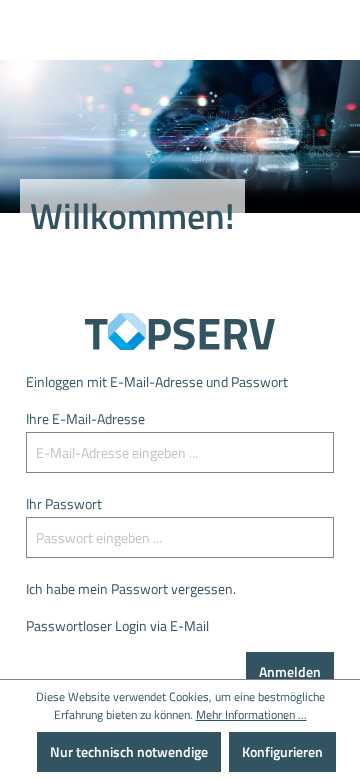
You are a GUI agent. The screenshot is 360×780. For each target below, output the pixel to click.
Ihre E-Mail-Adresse (85, 418)
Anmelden (290, 671)
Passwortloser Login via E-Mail (117, 625)
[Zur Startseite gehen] (180, 331)
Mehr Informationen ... (251, 715)
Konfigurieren (282, 751)
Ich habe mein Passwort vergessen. (131, 588)
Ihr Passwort (64, 503)
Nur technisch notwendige (129, 751)
